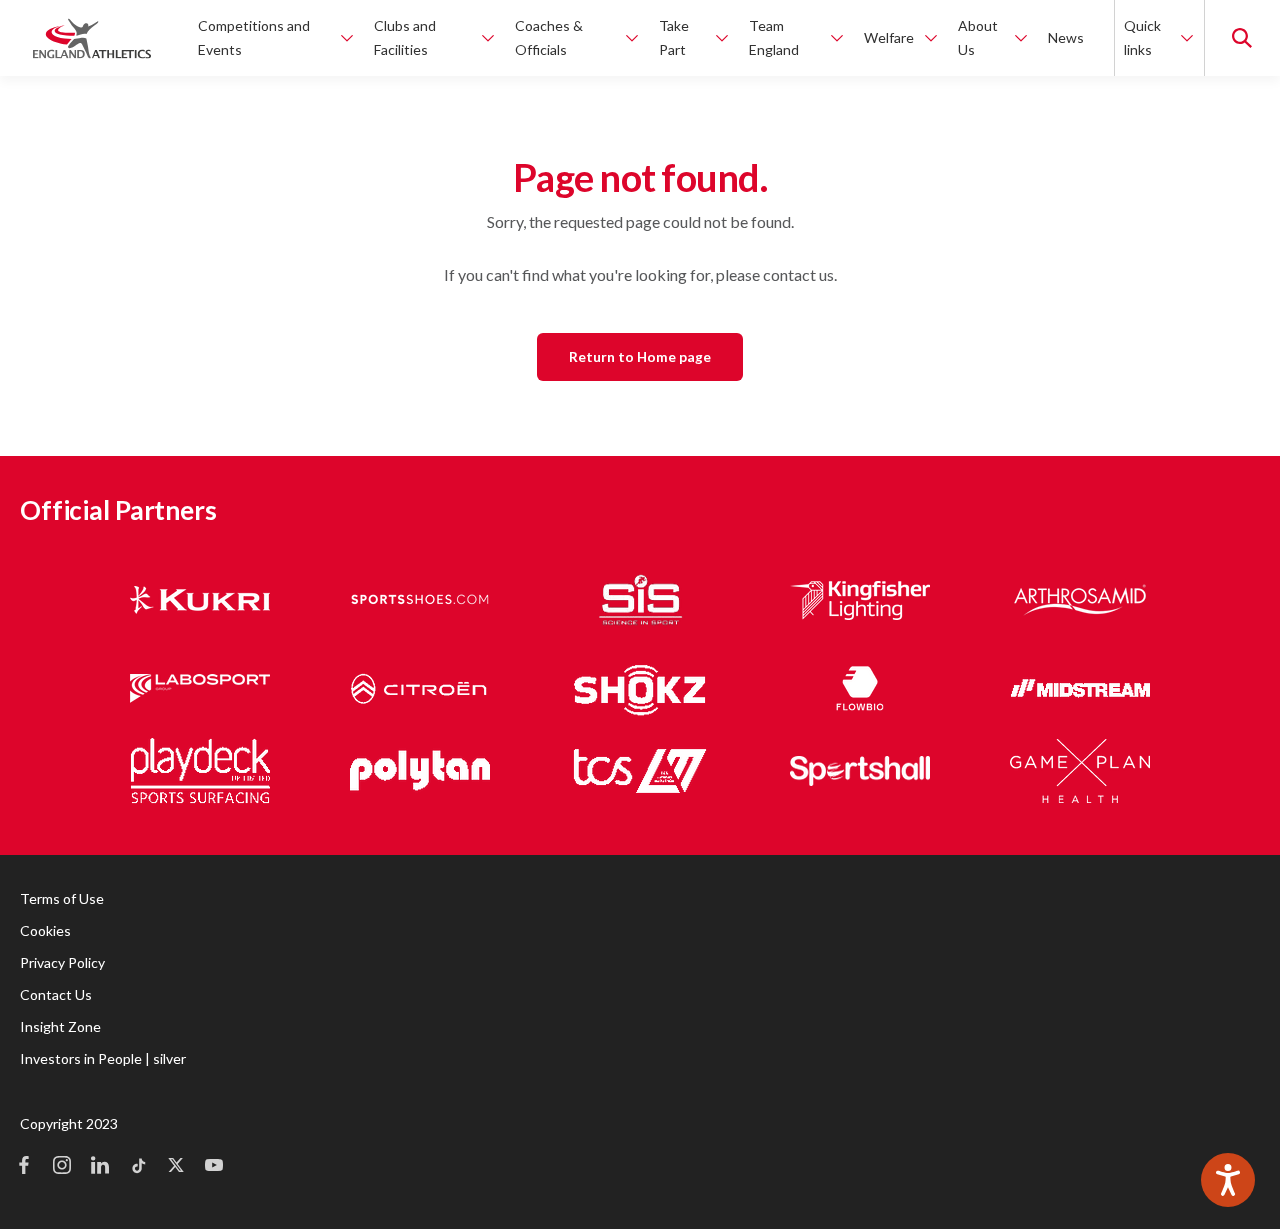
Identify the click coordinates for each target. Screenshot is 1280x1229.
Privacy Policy (62, 962)
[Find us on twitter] (176, 1167)
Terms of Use (62, 898)
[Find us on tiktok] (138, 1167)
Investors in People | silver (103, 1058)
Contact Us (56, 994)
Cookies (45, 930)
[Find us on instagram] (62, 1167)
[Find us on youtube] (214, 1167)
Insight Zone (60, 1026)
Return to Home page (640, 356)
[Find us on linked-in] (100, 1167)
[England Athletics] (92, 38)
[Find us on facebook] (24, 1167)
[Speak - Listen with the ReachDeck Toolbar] (1228, 1180)
